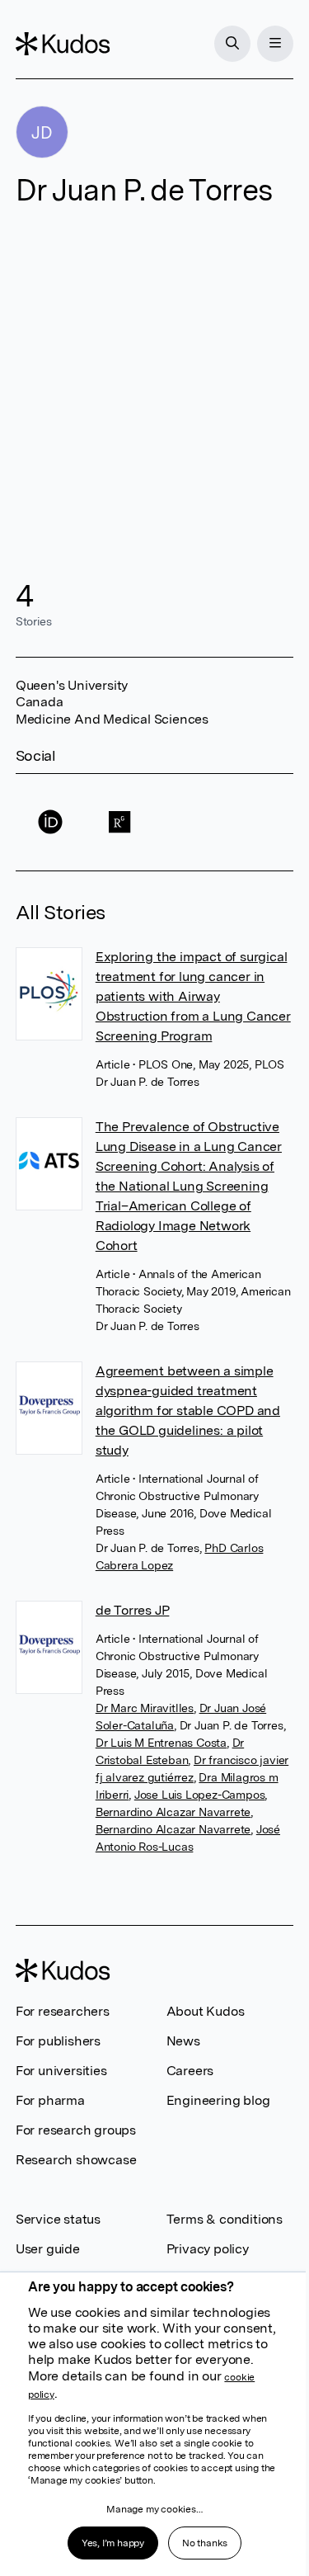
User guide (48, 2249)
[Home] (63, 44)
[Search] (232, 44)
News (183, 2041)
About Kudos (206, 2011)
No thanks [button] (205, 2543)
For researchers (63, 2011)
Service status (58, 2219)
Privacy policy (208, 2249)
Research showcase (76, 2160)
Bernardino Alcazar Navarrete (173, 1812)
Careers (190, 2071)
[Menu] (275, 44)
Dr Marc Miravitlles (145, 1708)
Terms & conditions (225, 2219)
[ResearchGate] (119, 822)
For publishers (58, 2041)
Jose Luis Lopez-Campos (200, 1795)
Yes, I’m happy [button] (113, 2543)
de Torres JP (133, 1610)
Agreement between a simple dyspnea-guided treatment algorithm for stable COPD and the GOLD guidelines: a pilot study (188, 1411)
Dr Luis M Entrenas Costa (161, 1743)
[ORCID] (50, 822)
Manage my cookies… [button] (154, 2509)
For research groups (76, 2130)
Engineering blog (218, 2100)
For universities (61, 2071)
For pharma (50, 2100)
